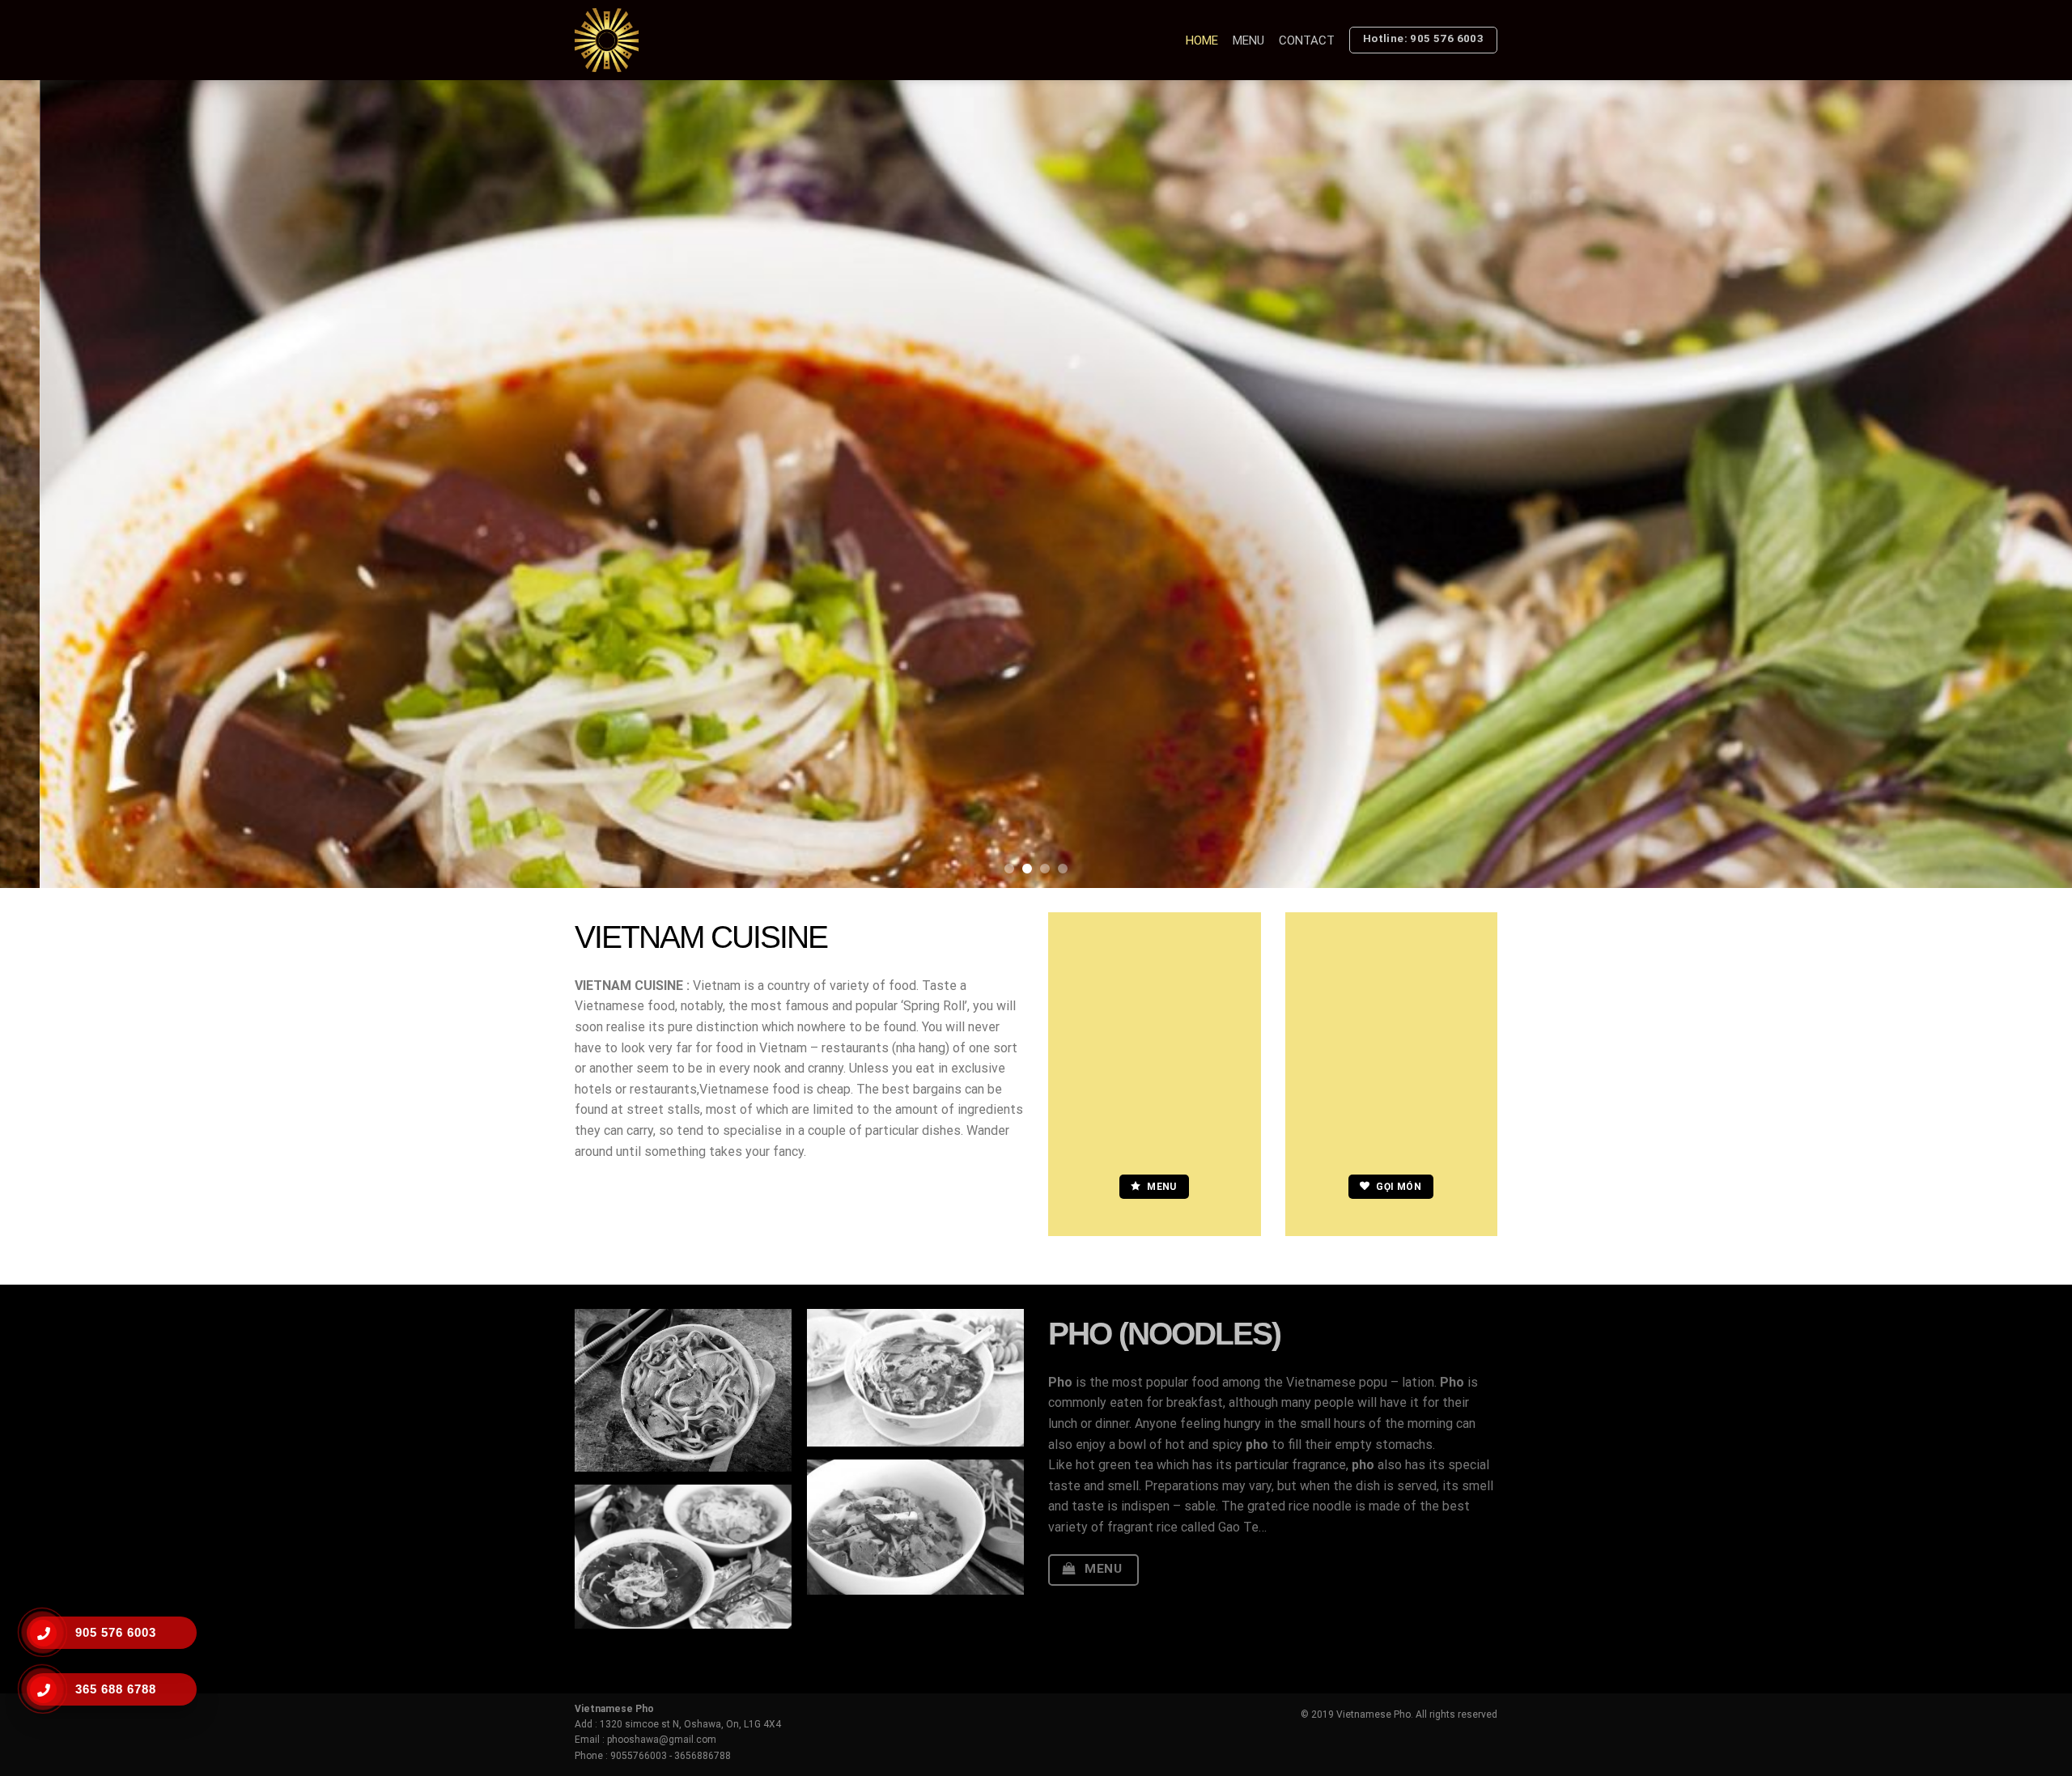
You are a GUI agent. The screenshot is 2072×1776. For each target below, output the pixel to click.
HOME (1202, 40)
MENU (1248, 40)
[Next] (2010, 484)
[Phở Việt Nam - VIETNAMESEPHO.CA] (632, 40)
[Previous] (62, 484)
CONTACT (1307, 40)
